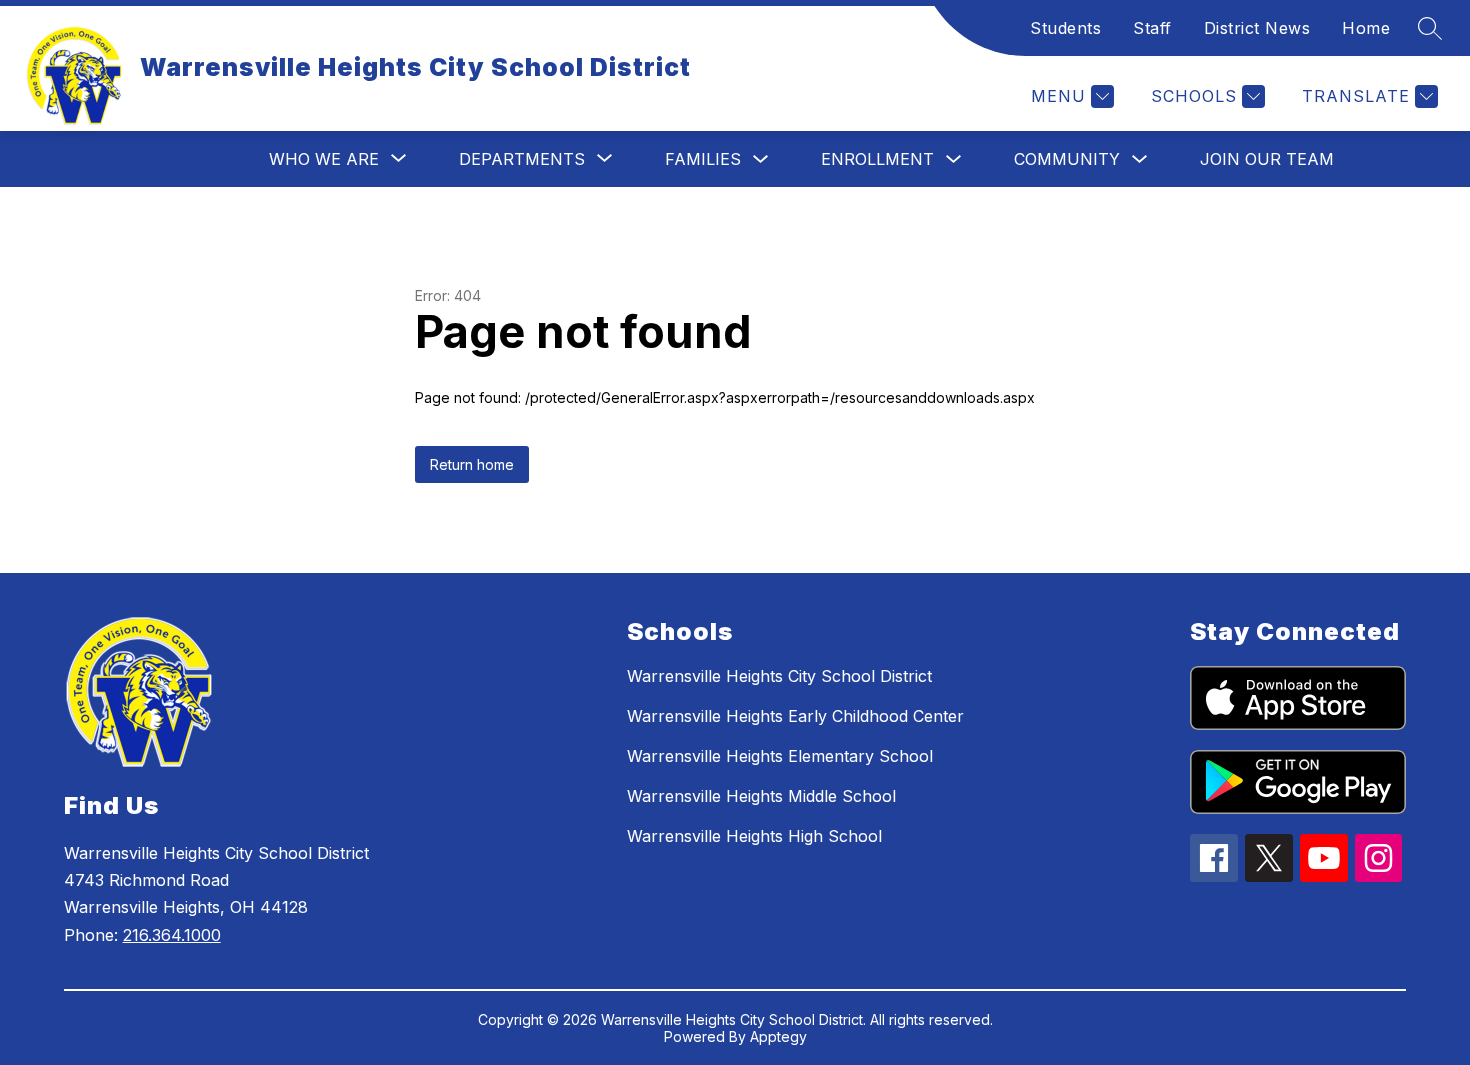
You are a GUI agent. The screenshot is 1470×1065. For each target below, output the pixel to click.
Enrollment (877, 159)
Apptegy (778, 1036)
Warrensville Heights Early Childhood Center (795, 716)
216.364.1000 (172, 935)
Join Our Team (1267, 159)
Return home (472, 464)
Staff (1152, 28)
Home (1366, 28)
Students (1065, 28)
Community (1067, 159)
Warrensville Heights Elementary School (780, 756)
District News (1257, 28)
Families (703, 159)
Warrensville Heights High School (754, 836)
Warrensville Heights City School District (779, 676)
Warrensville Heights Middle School (761, 796)
